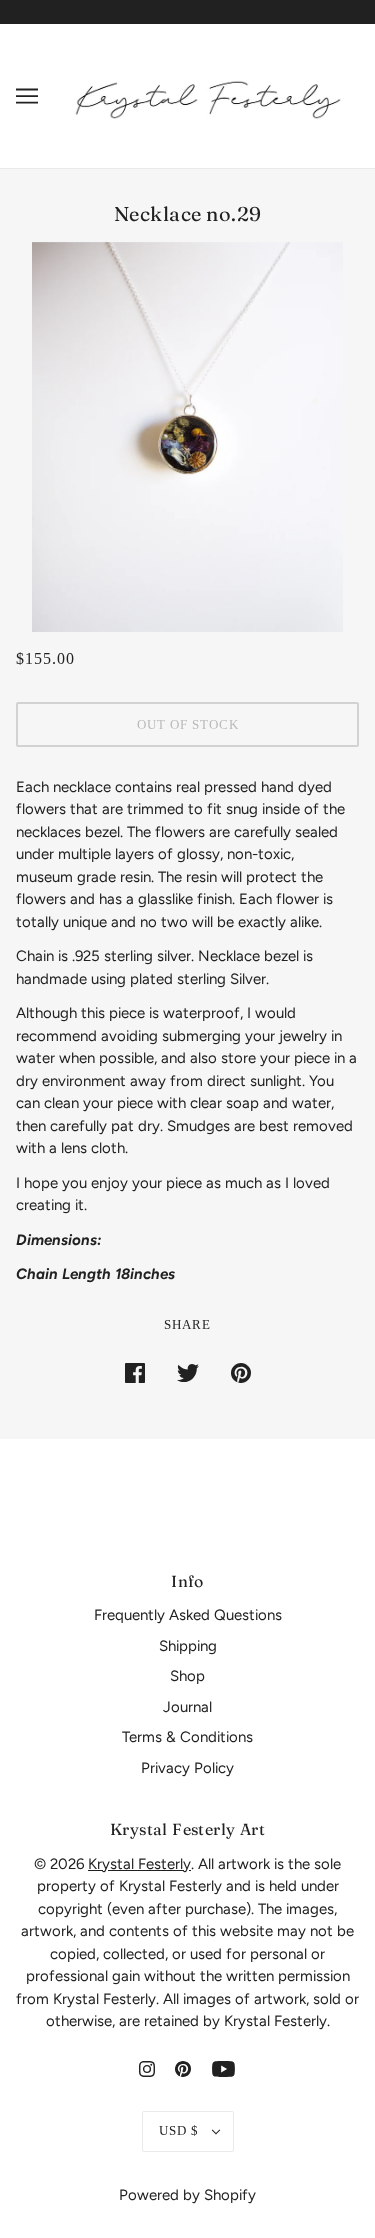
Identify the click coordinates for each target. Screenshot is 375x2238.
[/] (208, 95)
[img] (147, 2068)
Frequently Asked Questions (188, 1615)
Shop (187, 1676)
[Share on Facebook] (135, 1371)
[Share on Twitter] (188, 1371)
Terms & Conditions (187, 1737)
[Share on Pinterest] (241, 1371)
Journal (187, 1707)
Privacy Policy (187, 1768)
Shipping (188, 1646)
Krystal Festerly (139, 1864)
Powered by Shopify (187, 2195)
